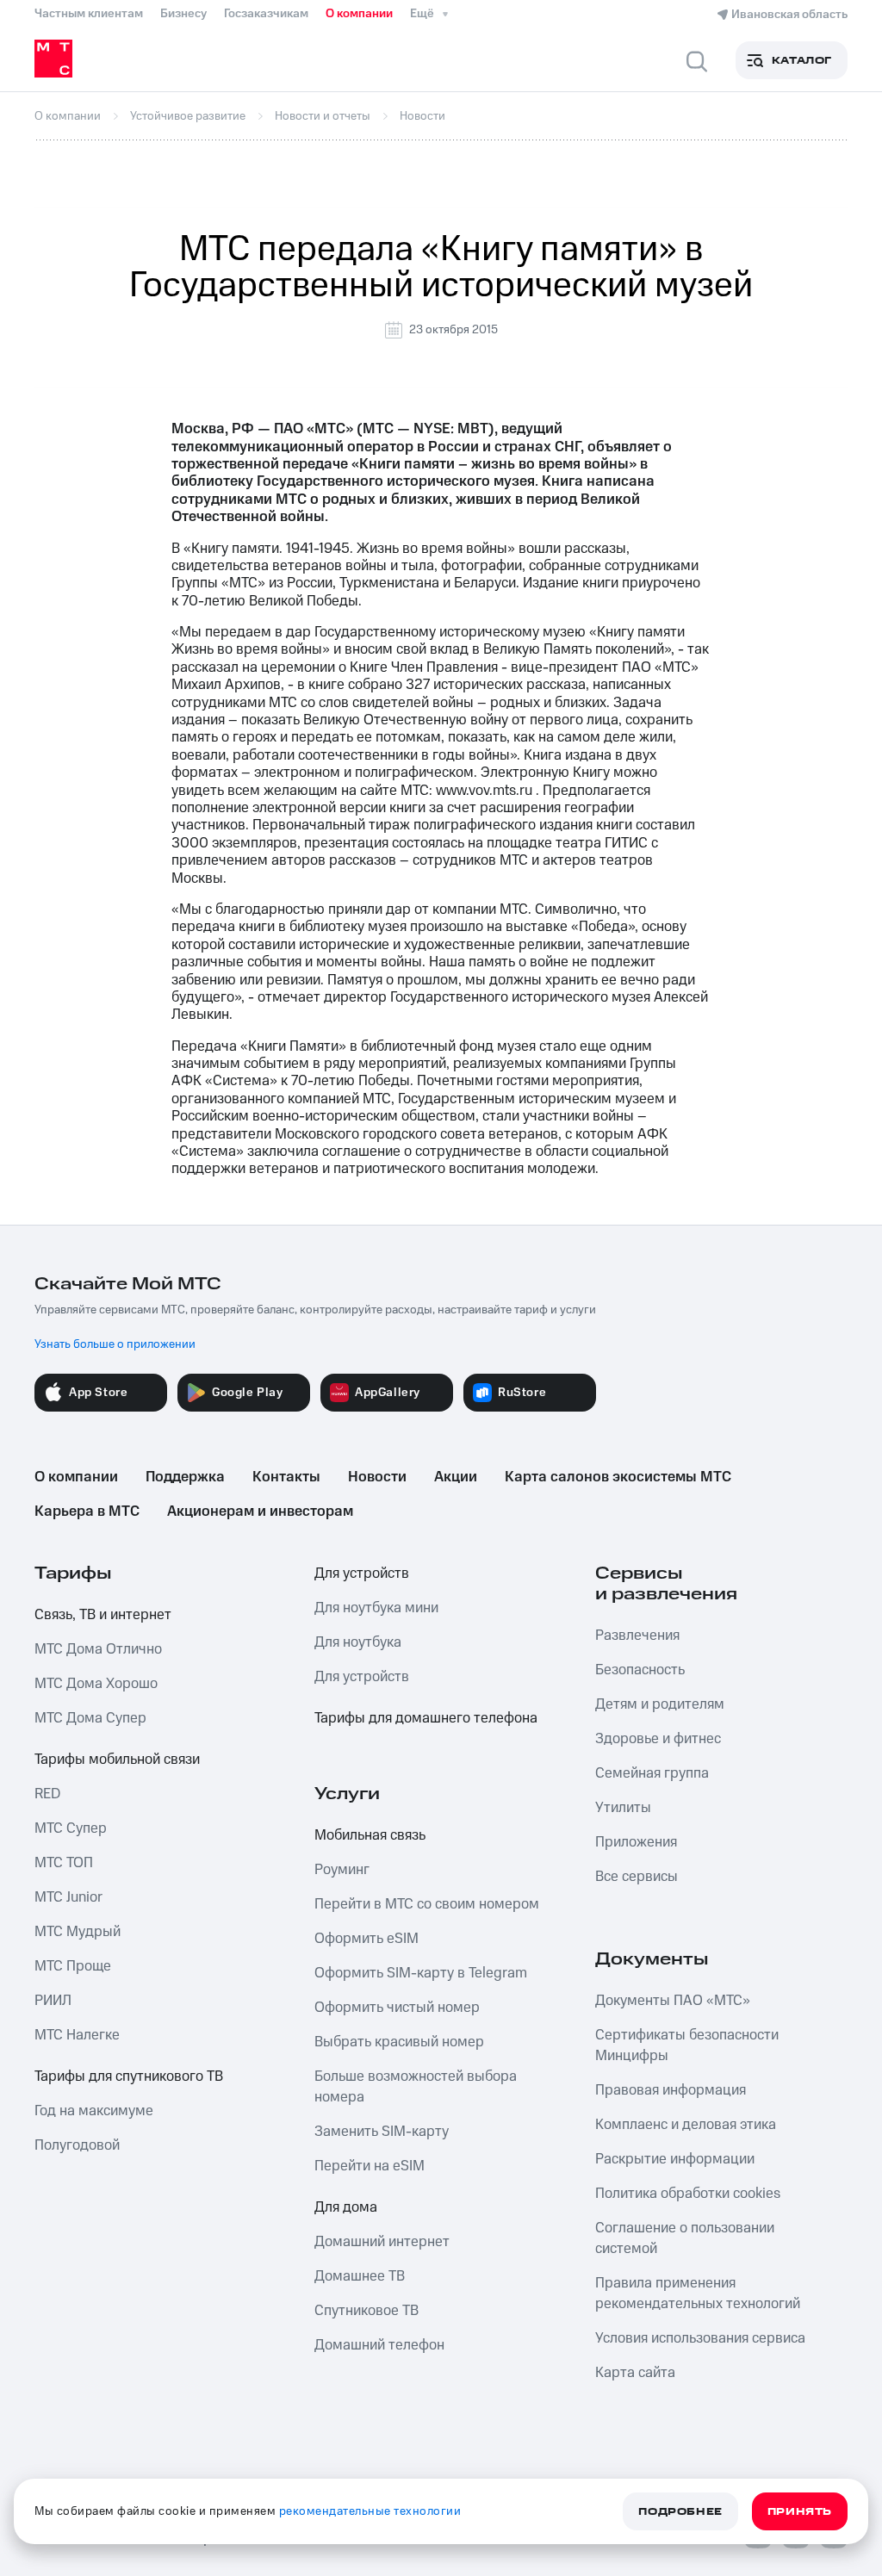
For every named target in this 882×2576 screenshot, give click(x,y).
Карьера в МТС (87, 1511)
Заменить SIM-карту (382, 2132)
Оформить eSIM (366, 1939)
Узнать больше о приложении (115, 1344)
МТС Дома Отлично (98, 1649)
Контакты (286, 1477)
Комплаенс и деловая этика (686, 2125)
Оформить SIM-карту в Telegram (421, 1973)
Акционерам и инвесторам (260, 1511)
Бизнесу (183, 14)
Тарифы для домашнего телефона (426, 1718)
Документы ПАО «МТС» (673, 2001)
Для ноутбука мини (376, 1608)
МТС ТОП (64, 1863)
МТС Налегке (77, 2035)
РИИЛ (53, 2001)
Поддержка (185, 1477)
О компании (359, 14)
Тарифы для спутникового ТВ (129, 2076)
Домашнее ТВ (360, 2276)
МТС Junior (68, 1897)
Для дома (346, 2207)
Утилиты (623, 1808)
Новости (377, 1477)
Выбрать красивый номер (399, 2042)
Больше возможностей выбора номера (416, 2087)
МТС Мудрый (78, 1932)
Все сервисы (637, 1877)
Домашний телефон (379, 2345)
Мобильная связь (370, 1835)
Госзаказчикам (266, 14)
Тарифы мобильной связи (117, 1760)
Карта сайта (635, 2373)
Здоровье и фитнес (658, 1739)
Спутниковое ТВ (366, 2311)
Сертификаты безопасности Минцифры (687, 2045)
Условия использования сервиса (700, 2338)
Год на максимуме (94, 2111)
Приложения (636, 1842)
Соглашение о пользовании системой (685, 2238)
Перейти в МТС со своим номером (427, 1904)
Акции (456, 1477)
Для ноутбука (358, 1642)
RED (47, 1794)
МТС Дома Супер (90, 1718)
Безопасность (640, 1670)
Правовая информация (671, 2090)
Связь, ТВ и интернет (103, 1615)
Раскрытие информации (675, 2159)
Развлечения (637, 1636)
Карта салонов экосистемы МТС (618, 1477)
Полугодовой (77, 2145)
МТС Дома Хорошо (96, 1684)
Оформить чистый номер (397, 2008)
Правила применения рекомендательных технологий (698, 2294)
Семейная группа (652, 1773)
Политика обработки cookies (688, 2194)
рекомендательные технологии (370, 2511)
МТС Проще (73, 1966)
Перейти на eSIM (370, 2166)
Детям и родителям (660, 1704)
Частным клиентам (89, 14)
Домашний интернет (382, 2242)
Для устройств (362, 1574)
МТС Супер (71, 1828)
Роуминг (342, 1870)
